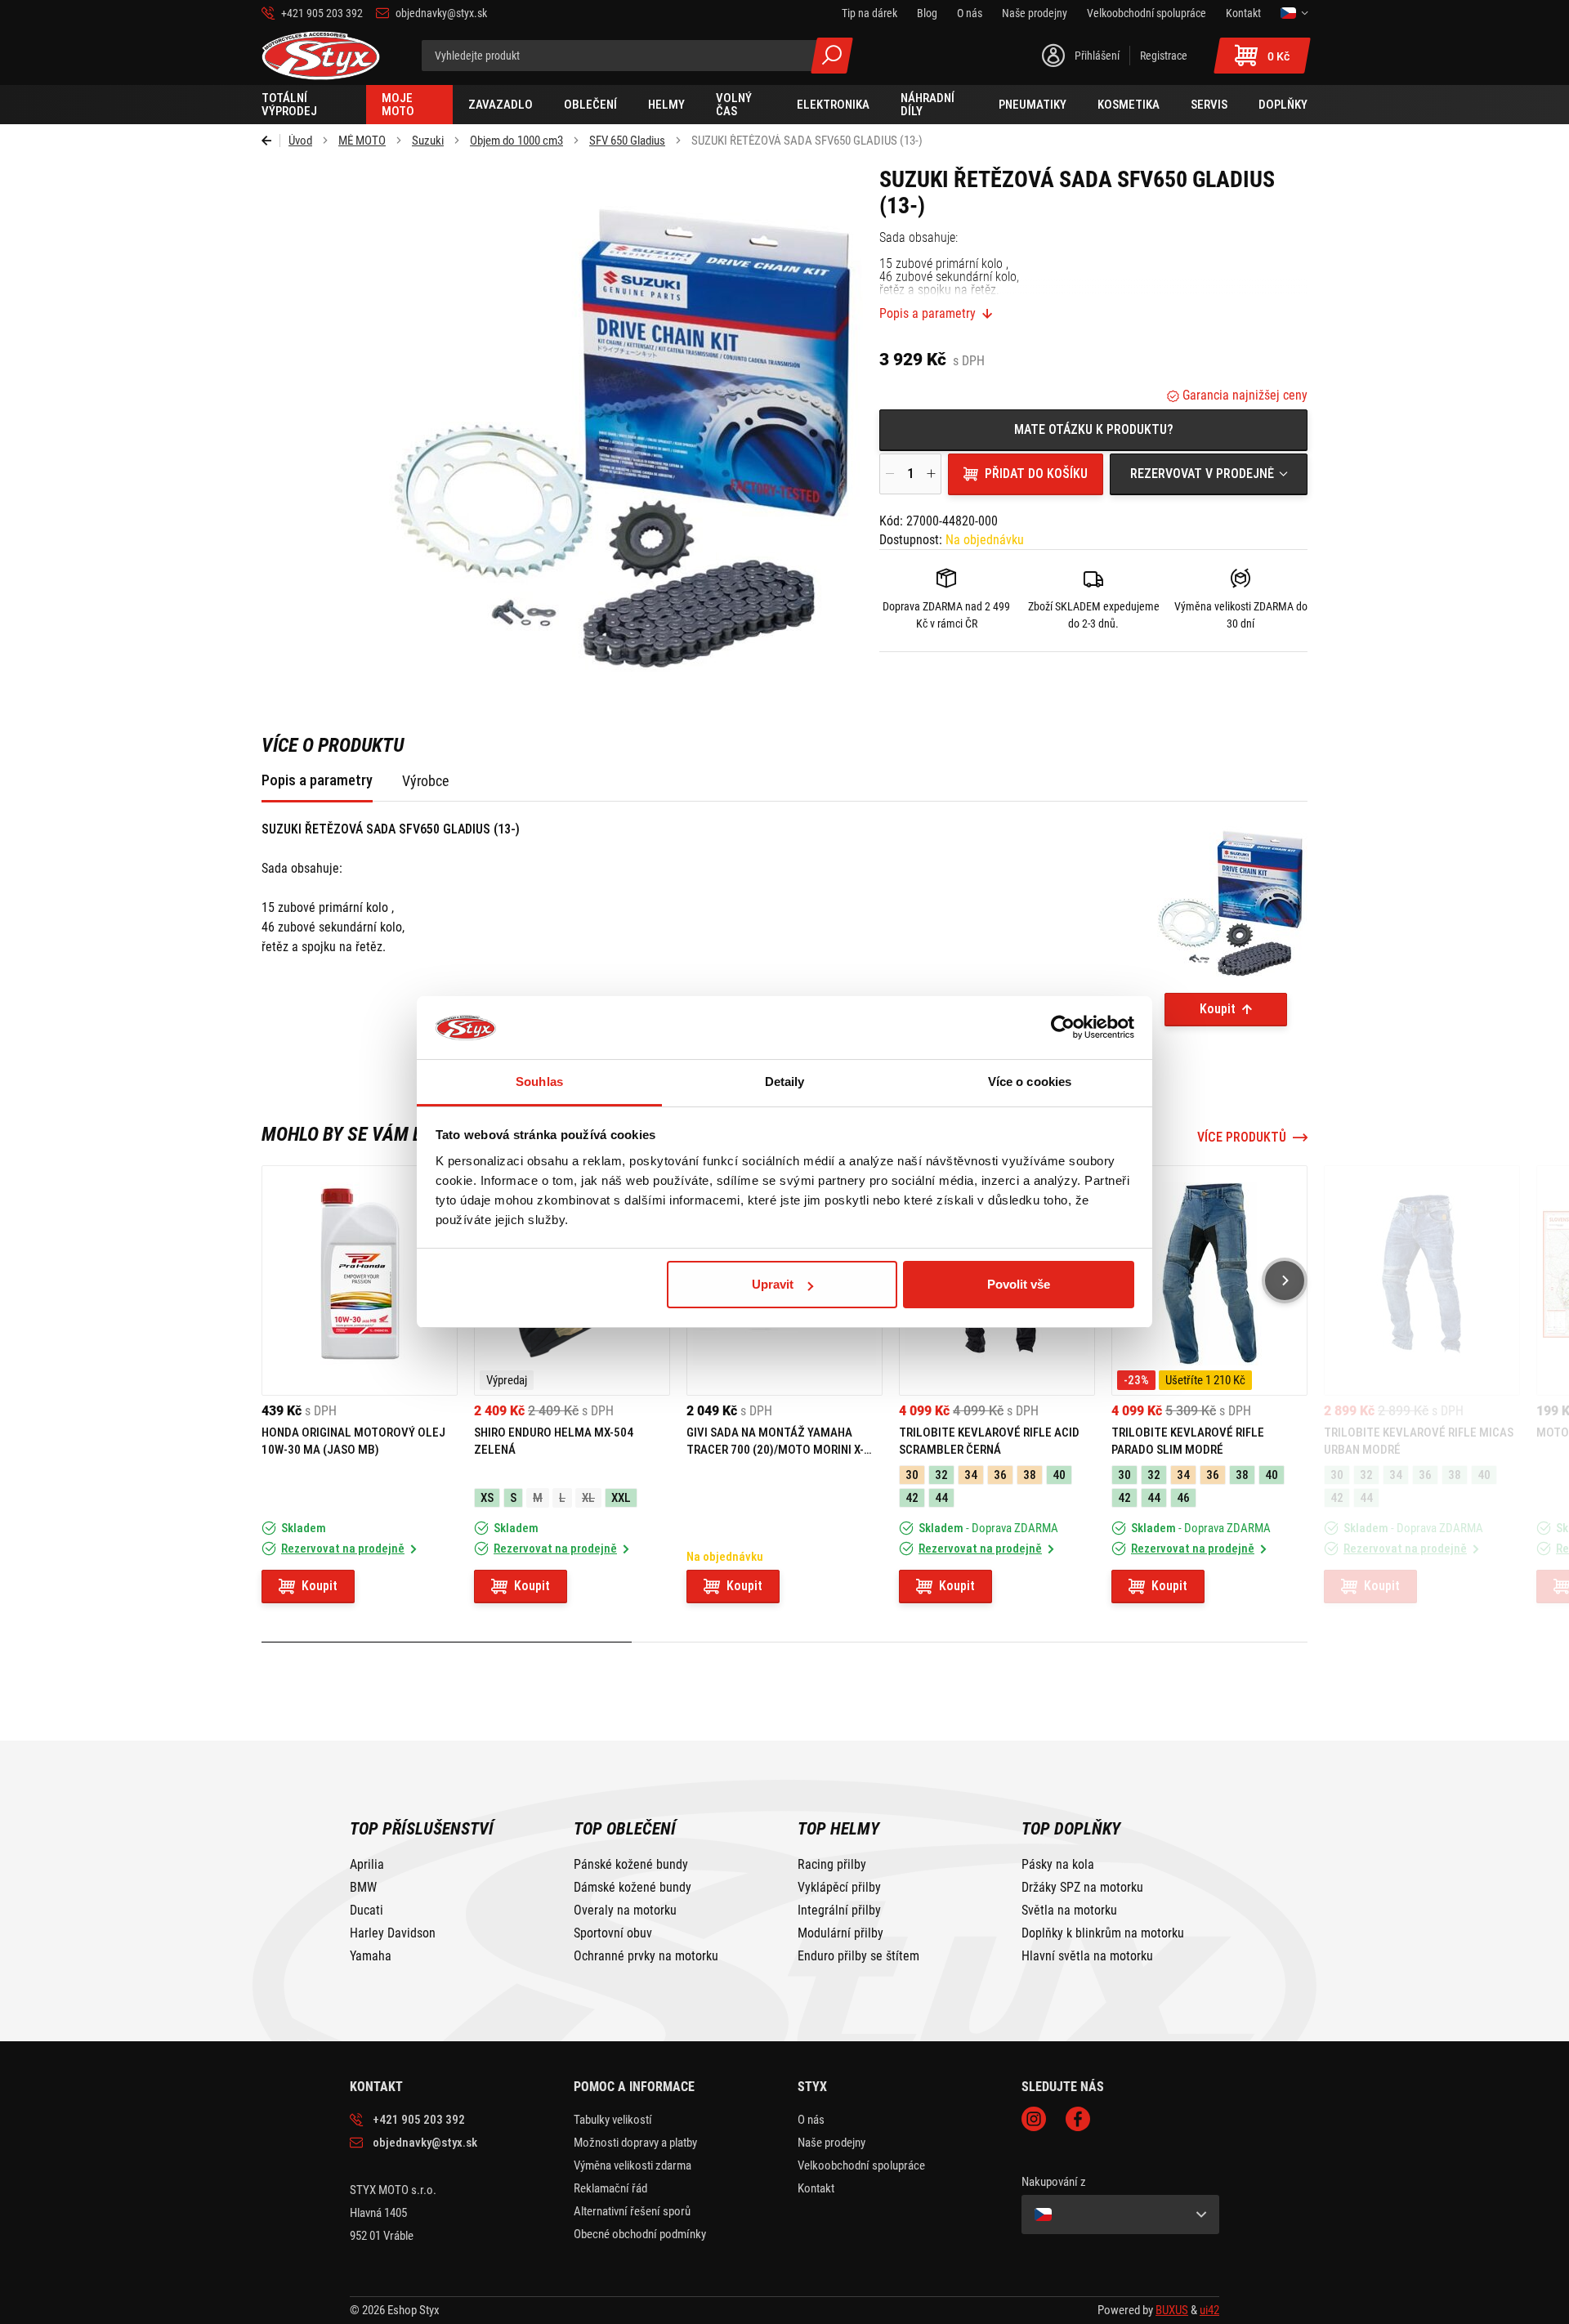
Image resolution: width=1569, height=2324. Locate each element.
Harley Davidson (393, 1933)
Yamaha (371, 1956)
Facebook (1078, 2119)
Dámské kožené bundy (633, 1888)
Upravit (773, 1284)
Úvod (300, 141)
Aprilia (367, 1865)
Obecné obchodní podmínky (640, 2234)
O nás (811, 2120)
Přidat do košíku (1036, 474)
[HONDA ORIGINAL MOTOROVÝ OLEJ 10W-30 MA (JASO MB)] (360, 1280)
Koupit (1218, 1009)
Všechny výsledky (832, 56)
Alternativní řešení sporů (632, 2211)
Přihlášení (1097, 56)
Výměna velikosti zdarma (633, 2165)
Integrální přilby (839, 1911)
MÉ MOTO (362, 141)
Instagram (1034, 2119)
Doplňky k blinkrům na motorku (1103, 1933)
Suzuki (428, 141)
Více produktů (1242, 1137)
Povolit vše (1019, 1284)
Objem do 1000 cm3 (516, 141)
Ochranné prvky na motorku (646, 1956)
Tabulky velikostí (613, 2120)
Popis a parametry (928, 314)
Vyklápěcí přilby (839, 1888)
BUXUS (1172, 2310)
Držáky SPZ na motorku (1082, 1888)
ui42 (1209, 2310)
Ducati (367, 1911)
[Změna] (1294, 13)
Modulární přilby (840, 1933)
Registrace (1164, 56)
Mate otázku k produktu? (1094, 429)
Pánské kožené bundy (631, 1865)
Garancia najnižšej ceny (1243, 395)
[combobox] (1209, 474)
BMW (363, 1888)
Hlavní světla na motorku (1087, 1956)
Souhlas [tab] (539, 1082)
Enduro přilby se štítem (858, 1956)
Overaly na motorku (625, 1911)
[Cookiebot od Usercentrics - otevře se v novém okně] (1063, 1028)
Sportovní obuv (613, 1933)
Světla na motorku (1069, 1911)
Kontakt (816, 2188)
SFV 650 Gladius (627, 141)
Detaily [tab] (785, 1082)
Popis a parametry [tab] (317, 780)
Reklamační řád (610, 2188)
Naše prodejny (831, 2143)
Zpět (271, 141)
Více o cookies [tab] (1030, 1082)
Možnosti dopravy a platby (635, 2143)
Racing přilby (832, 1865)
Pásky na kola (1058, 1865)
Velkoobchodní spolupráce (861, 2165)
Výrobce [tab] (425, 781)
